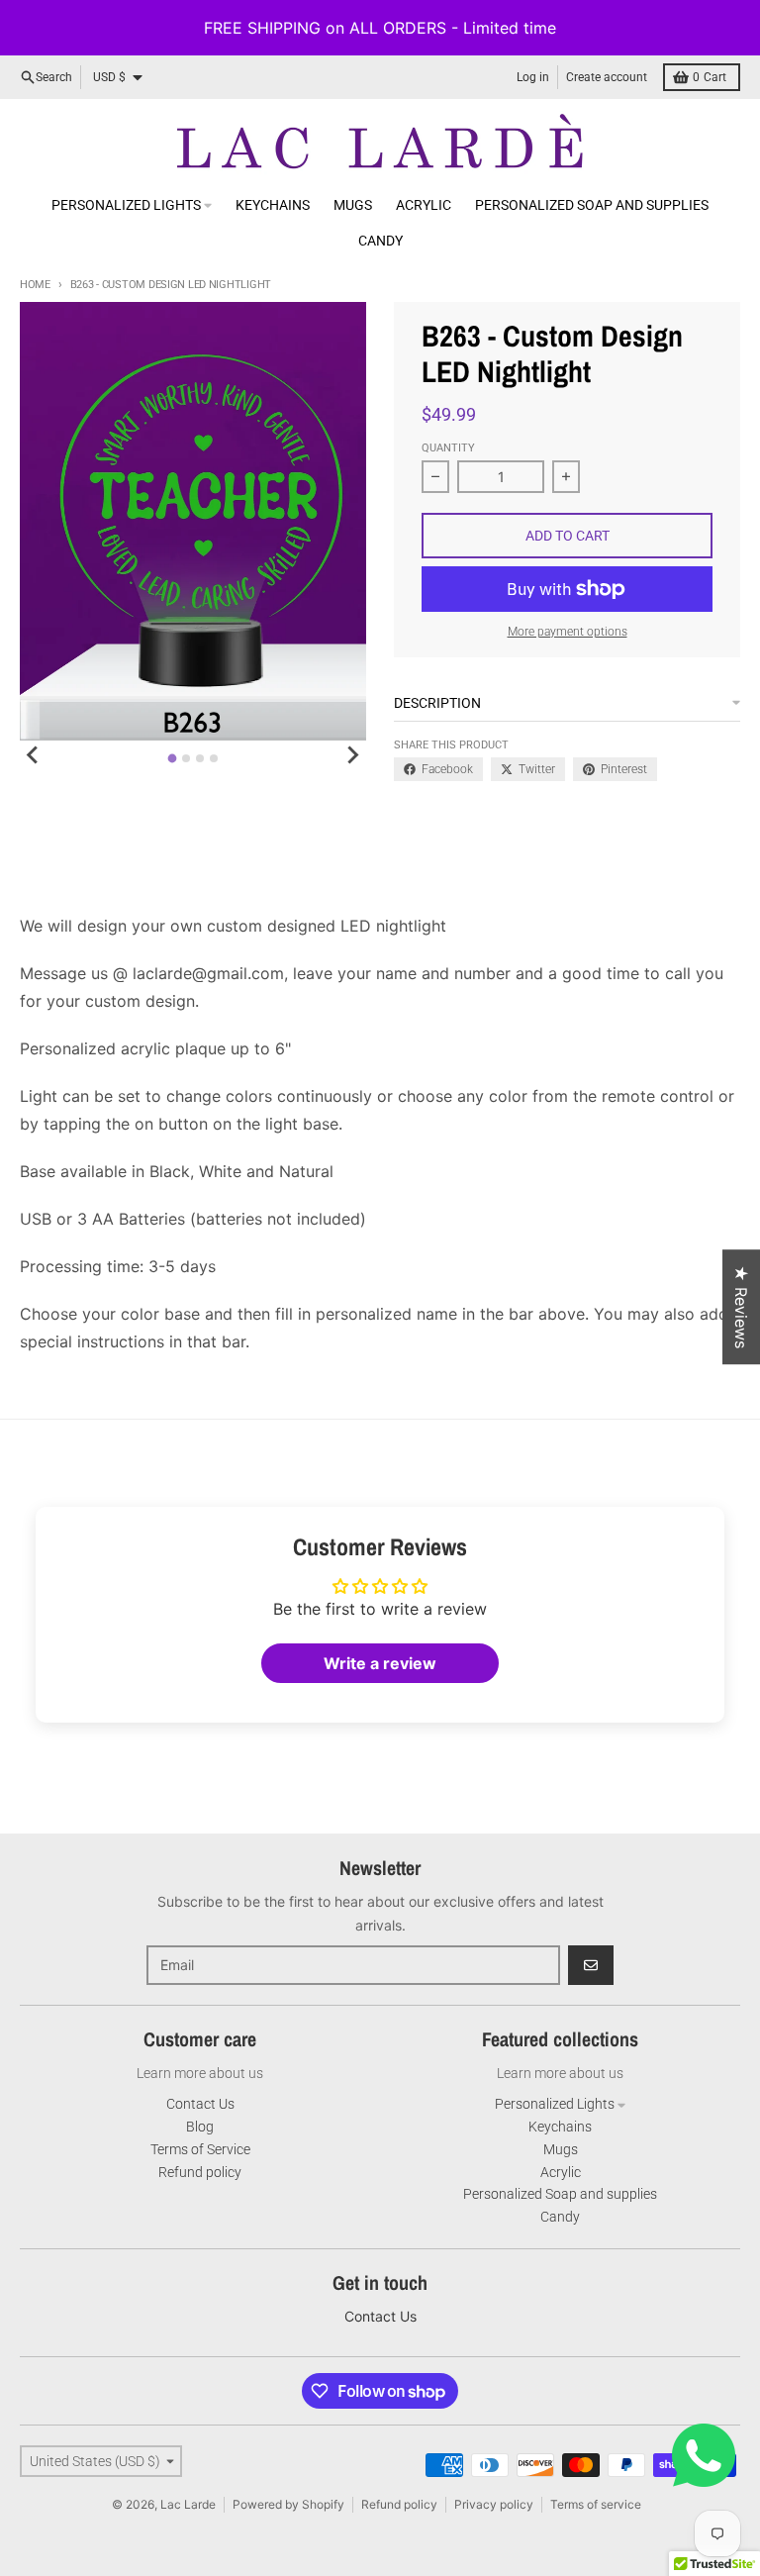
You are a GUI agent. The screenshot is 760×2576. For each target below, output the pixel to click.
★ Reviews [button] (741, 1307)
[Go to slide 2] (186, 758)
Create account (607, 77)
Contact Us (380, 2316)
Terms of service (596, 2504)
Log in (533, 77)
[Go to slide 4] (214, 758)
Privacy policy (494, 2504)
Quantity (448, 448)
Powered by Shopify (288, 2504)
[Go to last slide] (34, 755)
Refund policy (399, 2504)
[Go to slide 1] (173, 758)
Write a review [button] (380, 1663)
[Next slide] (352, 755)
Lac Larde (188, 2504)
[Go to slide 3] (200, 758)
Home (35, 285)
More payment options (568, 632)
